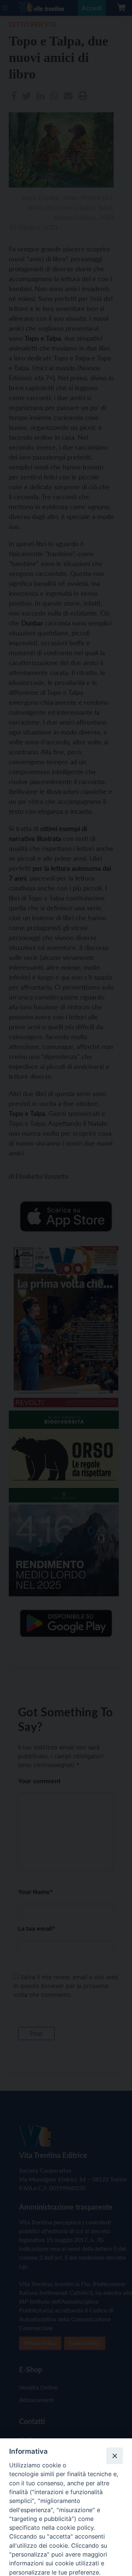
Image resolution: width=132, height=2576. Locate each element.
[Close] (114, 2456)
